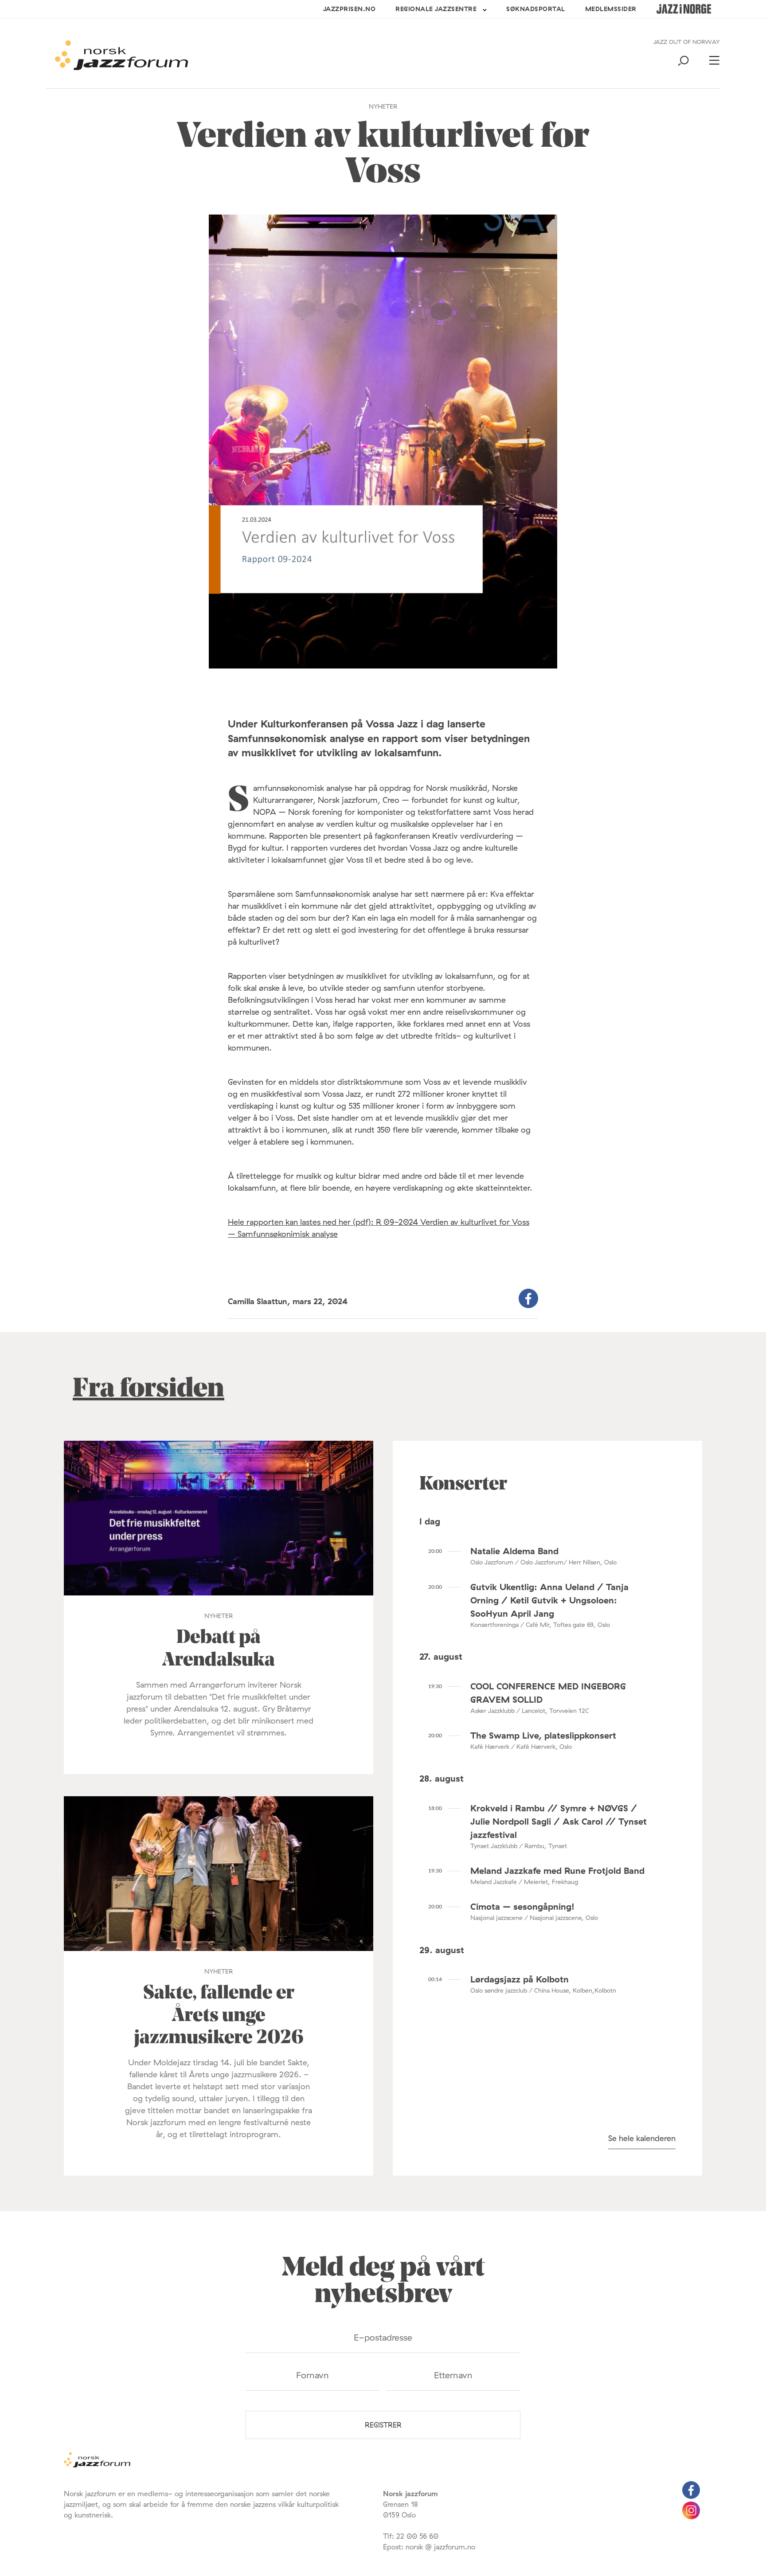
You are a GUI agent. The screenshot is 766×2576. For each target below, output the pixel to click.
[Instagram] (691, 2517)
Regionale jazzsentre (436, 9)
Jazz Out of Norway (687, 42)
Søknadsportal (536, 9)
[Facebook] (691, 2496)
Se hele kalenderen (642, 2138)
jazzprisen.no (350, 9)
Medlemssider (611, 9)
